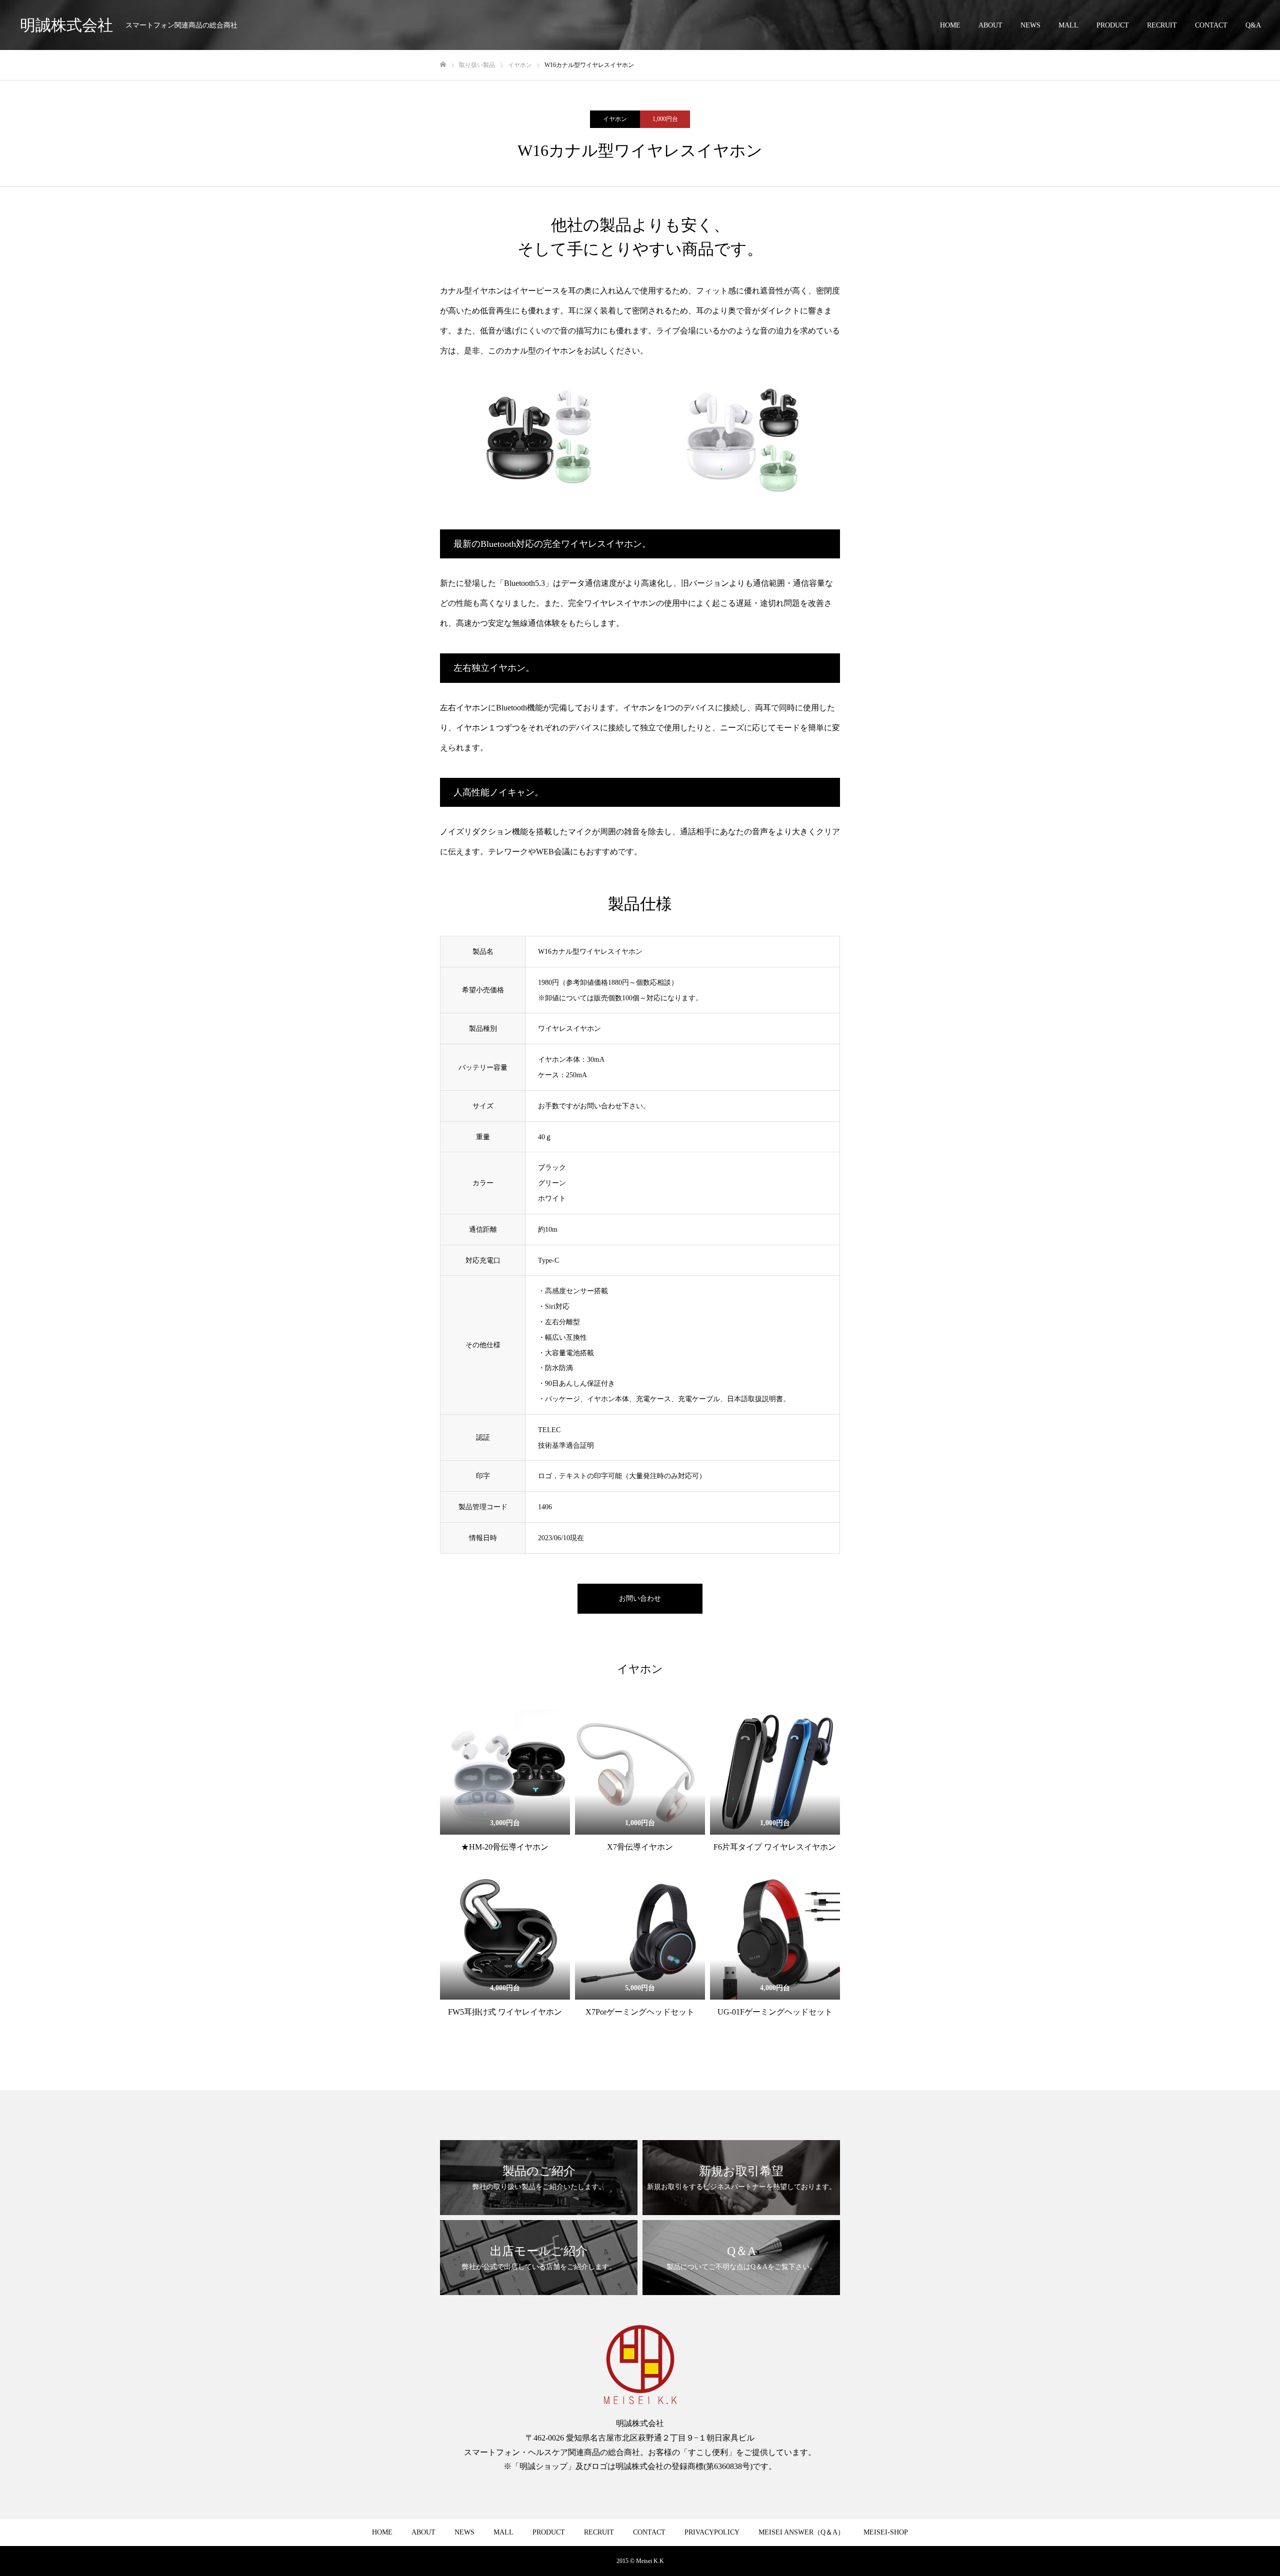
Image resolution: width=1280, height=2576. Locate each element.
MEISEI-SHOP (886, 2532)
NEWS (1030, 25)
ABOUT (990, 25)
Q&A (1253, 25)
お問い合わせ (640, 1598)
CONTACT (1211, 25)
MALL (1068, 25)
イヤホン (615, 119)
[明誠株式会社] (640, 2365)
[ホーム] (443, 65)
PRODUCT (1113, 25)
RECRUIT (1162, 25)
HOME (950, 25)
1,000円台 (665, 119)
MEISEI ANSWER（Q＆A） (801, 2532)
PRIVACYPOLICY (712, 2532)
